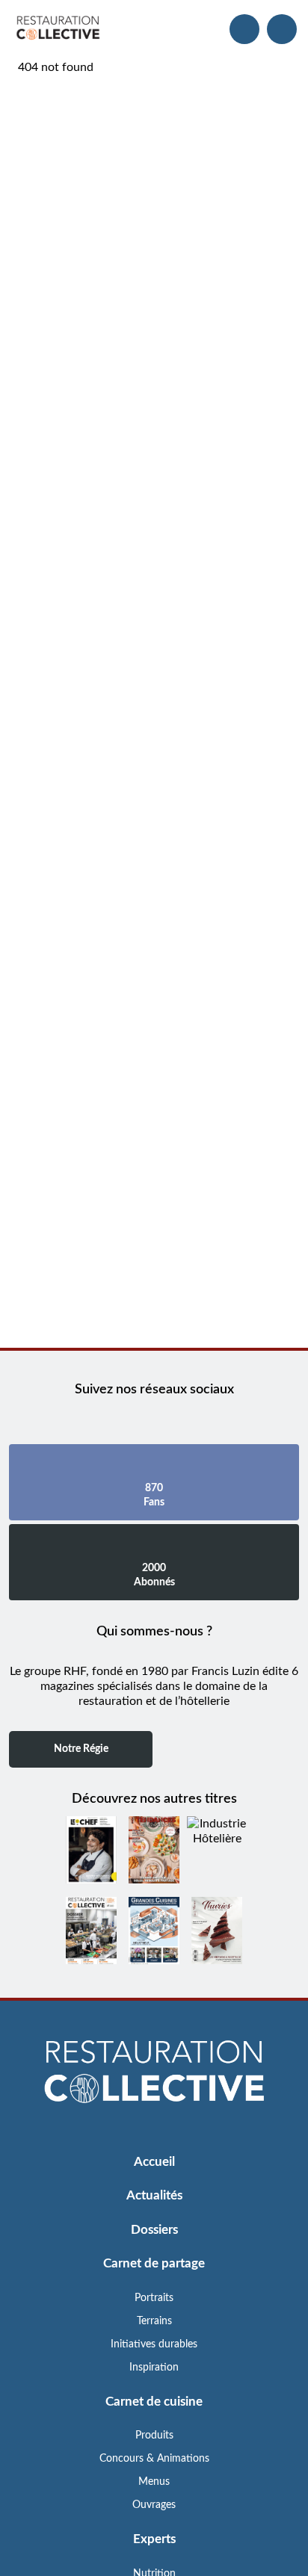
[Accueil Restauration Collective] (58, 29)
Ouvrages (154, 2505)
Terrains (154, 2321)
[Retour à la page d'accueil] (154, 2073)
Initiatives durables (154, 2344)
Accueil (154, 2162)
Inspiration (154, 2368)
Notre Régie (81, 1749)
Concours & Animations (154, 2459)
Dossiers (154, 2230)
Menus (154, 2482)
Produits (154, 2436)
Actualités (154, 2195)
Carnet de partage (154, 2263)
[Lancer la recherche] (244, 29)
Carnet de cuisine (154, 2402)
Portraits (154, 2298)
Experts (154, 2539)
